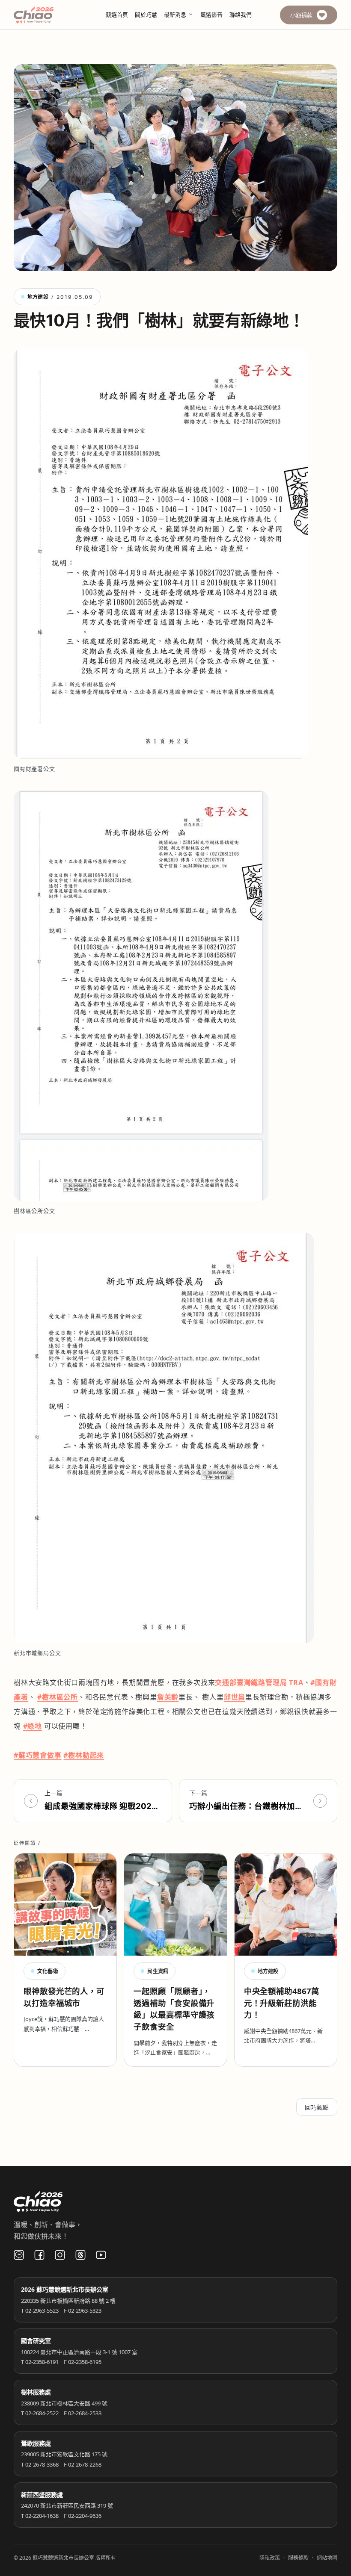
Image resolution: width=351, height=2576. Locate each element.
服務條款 (298, 2558)
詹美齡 (168, 1697)
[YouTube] (101, 2255)
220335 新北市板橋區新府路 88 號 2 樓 (68, 2301)
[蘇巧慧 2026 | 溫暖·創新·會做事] (45, 15)
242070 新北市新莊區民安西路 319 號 (67, 2505)
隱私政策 (270, 2558)
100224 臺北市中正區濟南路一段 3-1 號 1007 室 (79, 2352)
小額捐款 (301, 15)
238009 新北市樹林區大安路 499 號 (64, 2403)
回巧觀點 (317, 2107)
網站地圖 (327, 2558)
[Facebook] (39, 2255)
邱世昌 (235, 1697)
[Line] (19, 2255)
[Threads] (80, 2255)
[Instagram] (60, 2255)
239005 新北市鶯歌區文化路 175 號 (64, 2454)
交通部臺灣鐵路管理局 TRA (259, 1682)
